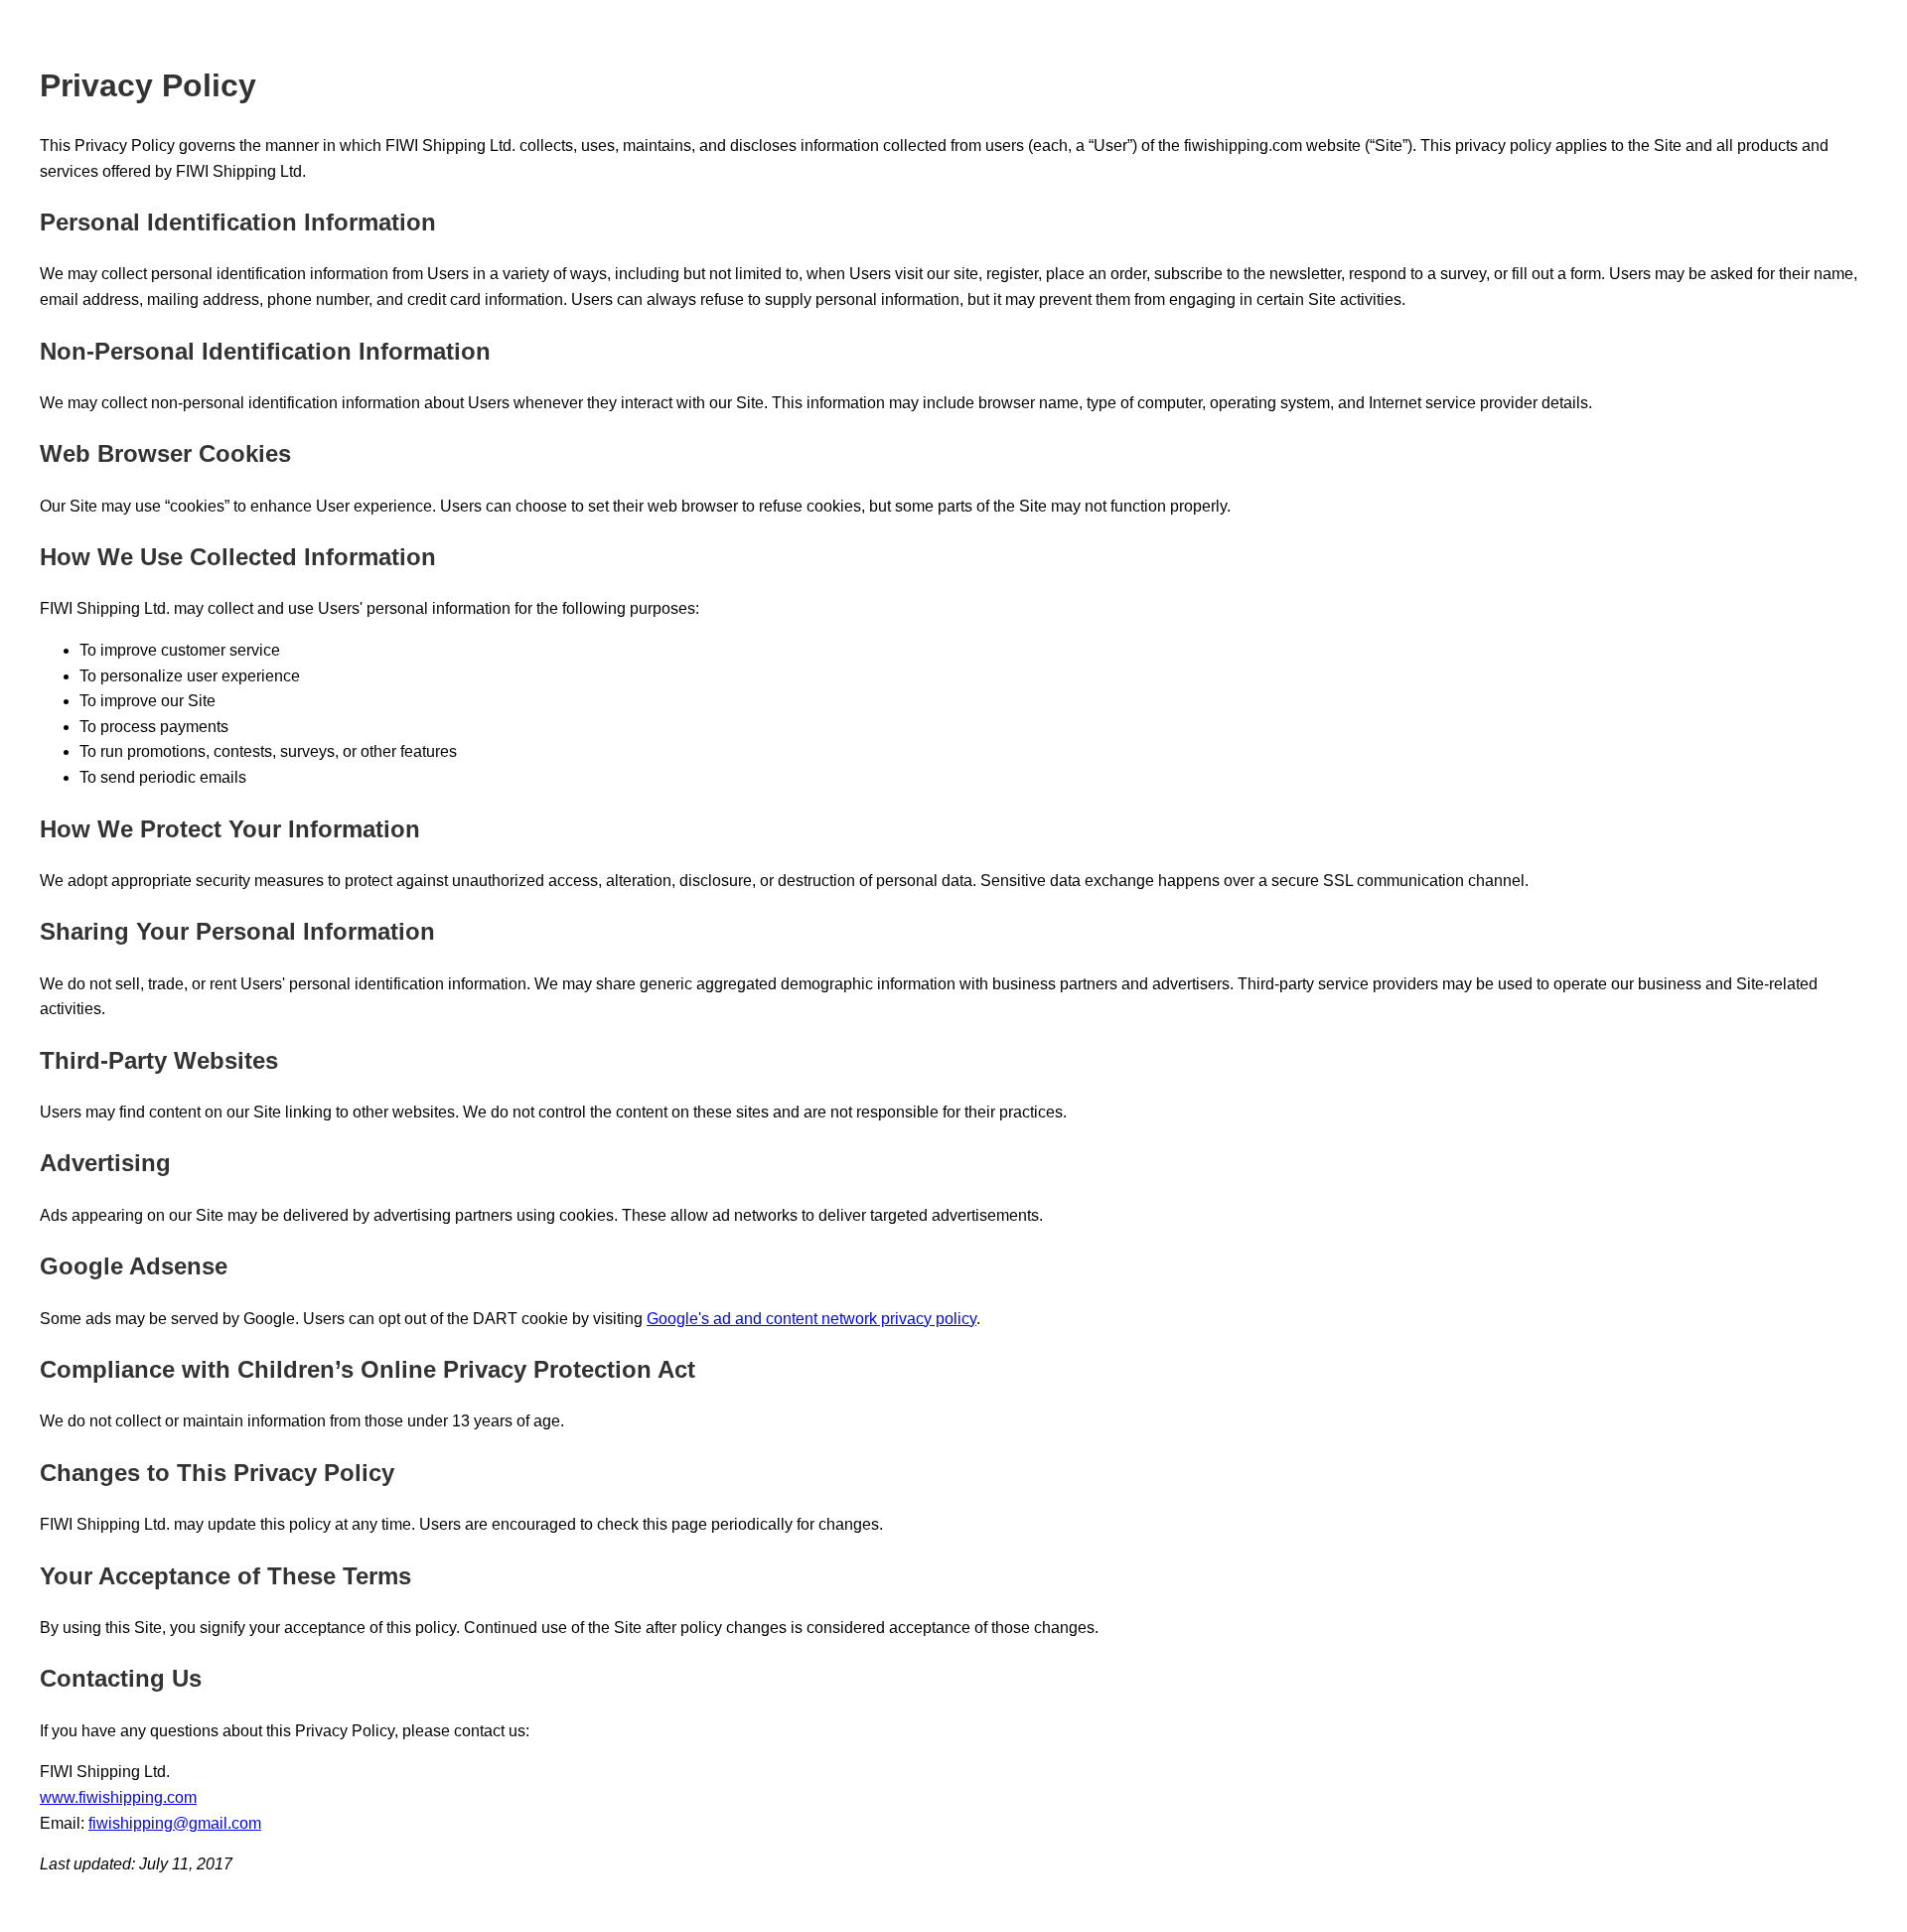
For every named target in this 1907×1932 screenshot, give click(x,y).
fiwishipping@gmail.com (175, 1823)
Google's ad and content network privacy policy (811, 1319)
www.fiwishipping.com (118, 1797)
